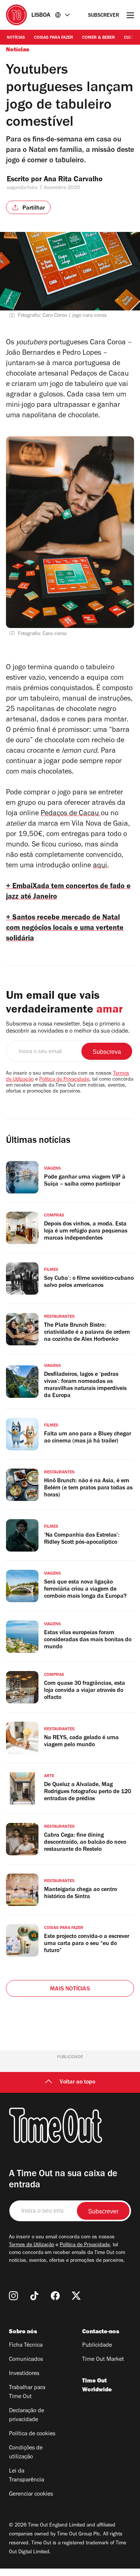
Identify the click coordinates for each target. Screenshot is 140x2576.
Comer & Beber (99, 38)
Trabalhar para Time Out (27, 2392)
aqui (100, 866)
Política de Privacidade (64, 1080)
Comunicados (26, 2360)
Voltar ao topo (77, 2082)
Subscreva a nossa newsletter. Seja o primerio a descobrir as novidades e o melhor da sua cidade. (68, 1028)
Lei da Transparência (27, 2476)
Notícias (16, 38)
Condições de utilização (26, 2453)
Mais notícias (70, 1989)
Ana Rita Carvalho (73, 180)
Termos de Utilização (32, 2245)
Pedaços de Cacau (71, 814)
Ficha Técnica (26, 2346)
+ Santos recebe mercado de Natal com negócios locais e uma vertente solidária (65, 929)
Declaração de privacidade (27, 2416)
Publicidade (97, 2346)
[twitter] (76, 2296)
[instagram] (13, 2296)
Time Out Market (103, 2360)
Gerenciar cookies (31, 2494)
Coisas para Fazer (54, 38)
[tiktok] (34, 2296)
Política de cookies (32, 2434)
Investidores (24, 2374)
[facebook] (55, 2296)
